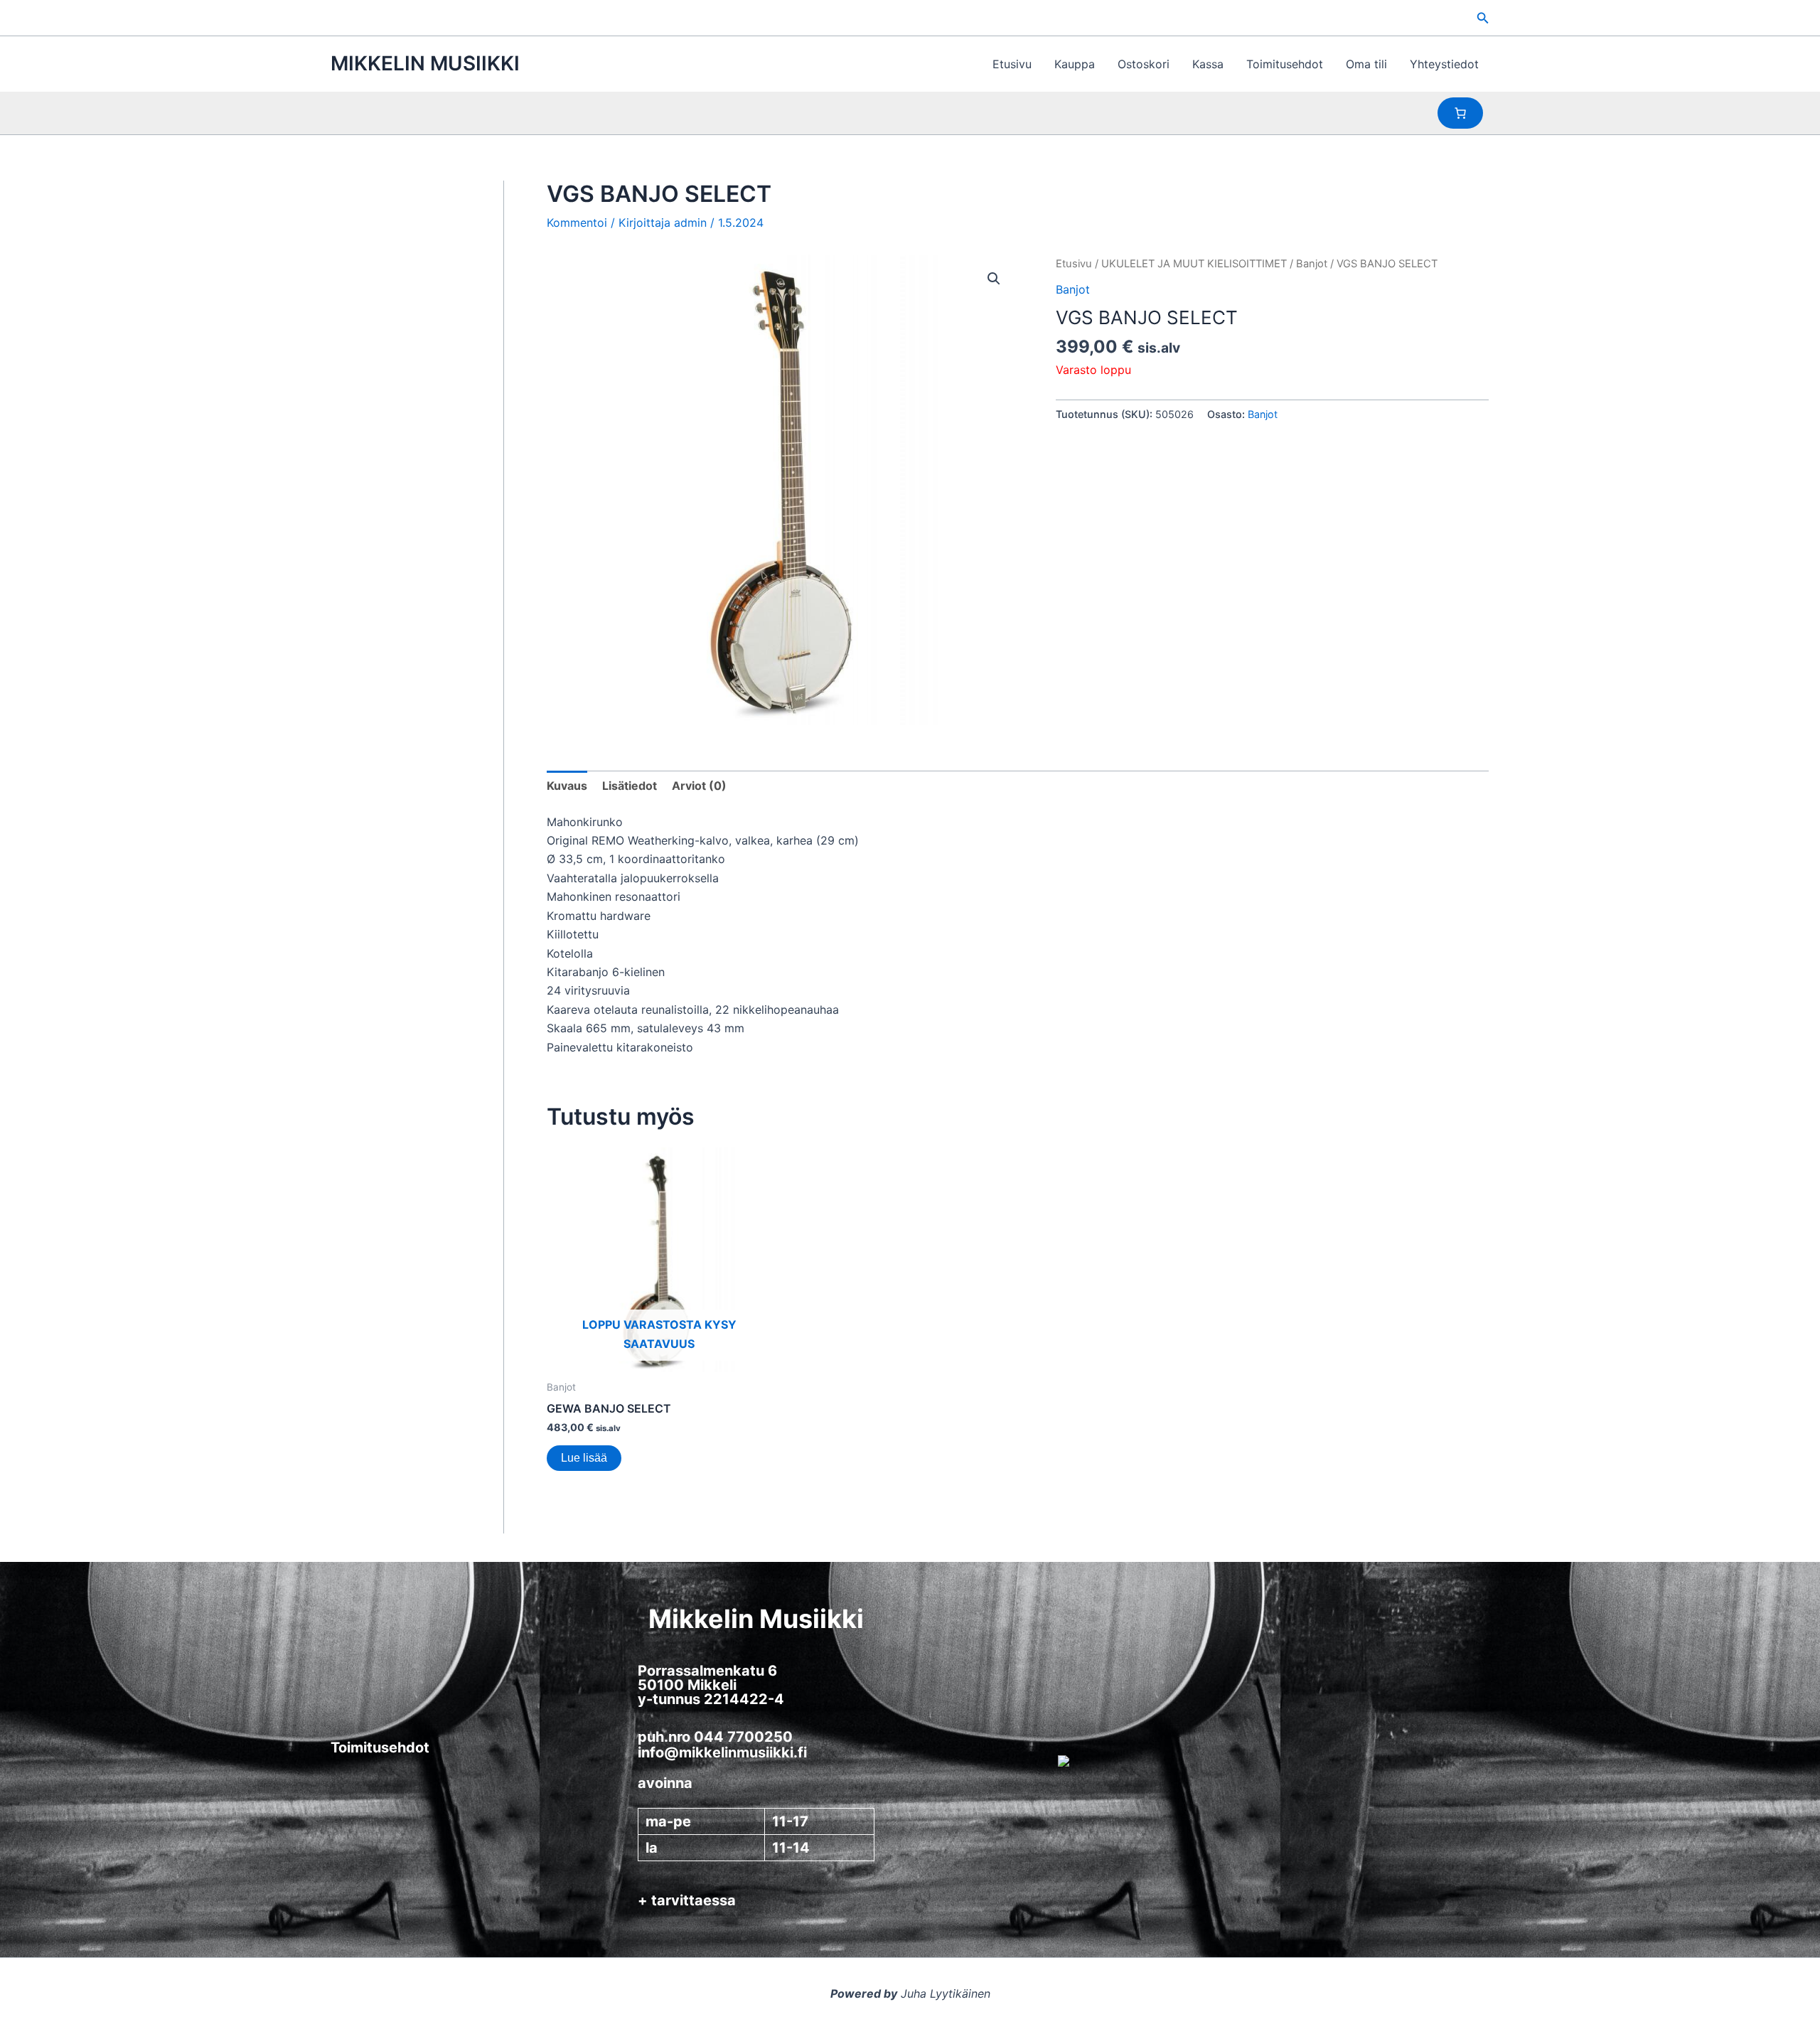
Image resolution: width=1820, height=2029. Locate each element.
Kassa (1208, 64)
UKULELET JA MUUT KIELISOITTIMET (1194, 264)
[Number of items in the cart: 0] (1460, 113)
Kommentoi (577, 223)
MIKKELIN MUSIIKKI (425, 63)
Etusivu (1012, 64)
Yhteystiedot (1444, 64)
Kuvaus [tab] (567, 786)
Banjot (1312, 264)
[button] (1483, 18)
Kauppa (1075, 64)
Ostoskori (1144, 64)
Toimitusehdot (1285, 64)
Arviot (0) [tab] (699, 786)
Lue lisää (584, 1458)
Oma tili (1366, 64)
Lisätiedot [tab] (630, 786)
